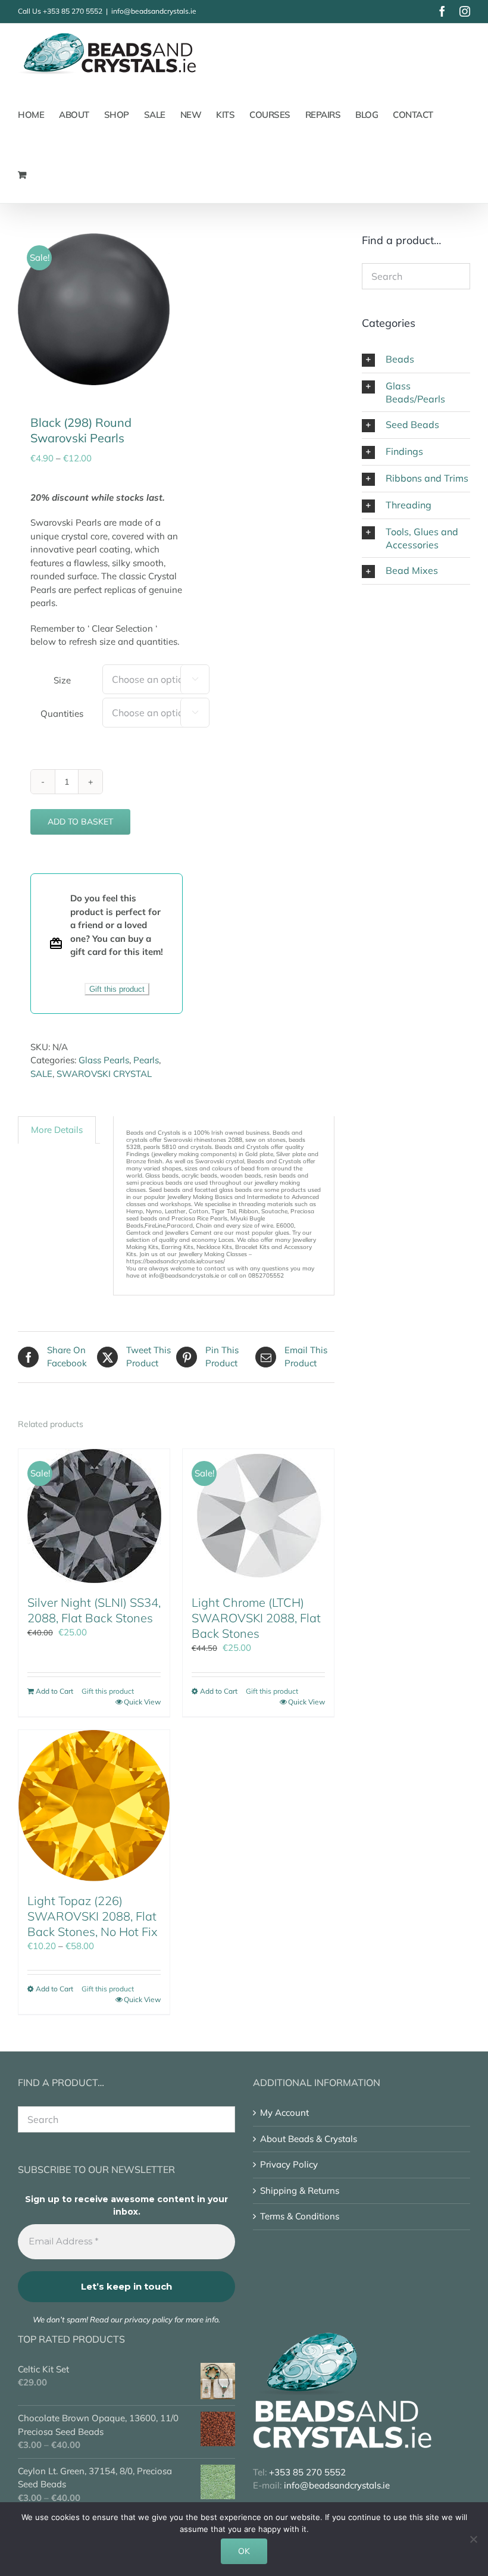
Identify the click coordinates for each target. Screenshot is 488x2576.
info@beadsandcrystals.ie (154, 11)
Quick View (142, 1702)
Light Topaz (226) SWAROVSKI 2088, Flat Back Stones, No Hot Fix (93, 1916)
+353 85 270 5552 (73, 11)
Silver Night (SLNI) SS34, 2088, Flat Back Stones (94, 1610)
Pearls (146, 1060)
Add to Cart (54, 1691)
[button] (416, 360)
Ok (244, 2551)
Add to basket (80, 822)
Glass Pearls (104, 1060)
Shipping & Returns (300, 2191)
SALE (41, 1074)
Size (62, 680)
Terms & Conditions (300, 2216)
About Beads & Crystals (309, 2139)
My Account (284, 2113)
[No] (473, 2539)
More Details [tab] (57, 1130)
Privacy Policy (289, 2164)
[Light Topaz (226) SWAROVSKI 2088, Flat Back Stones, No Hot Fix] (94, 1806)
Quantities (62, 714)
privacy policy (148, 2319)
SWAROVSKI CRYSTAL (104, 1074)
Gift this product (117, 989)
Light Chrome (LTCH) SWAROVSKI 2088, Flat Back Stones (256, 1618)
